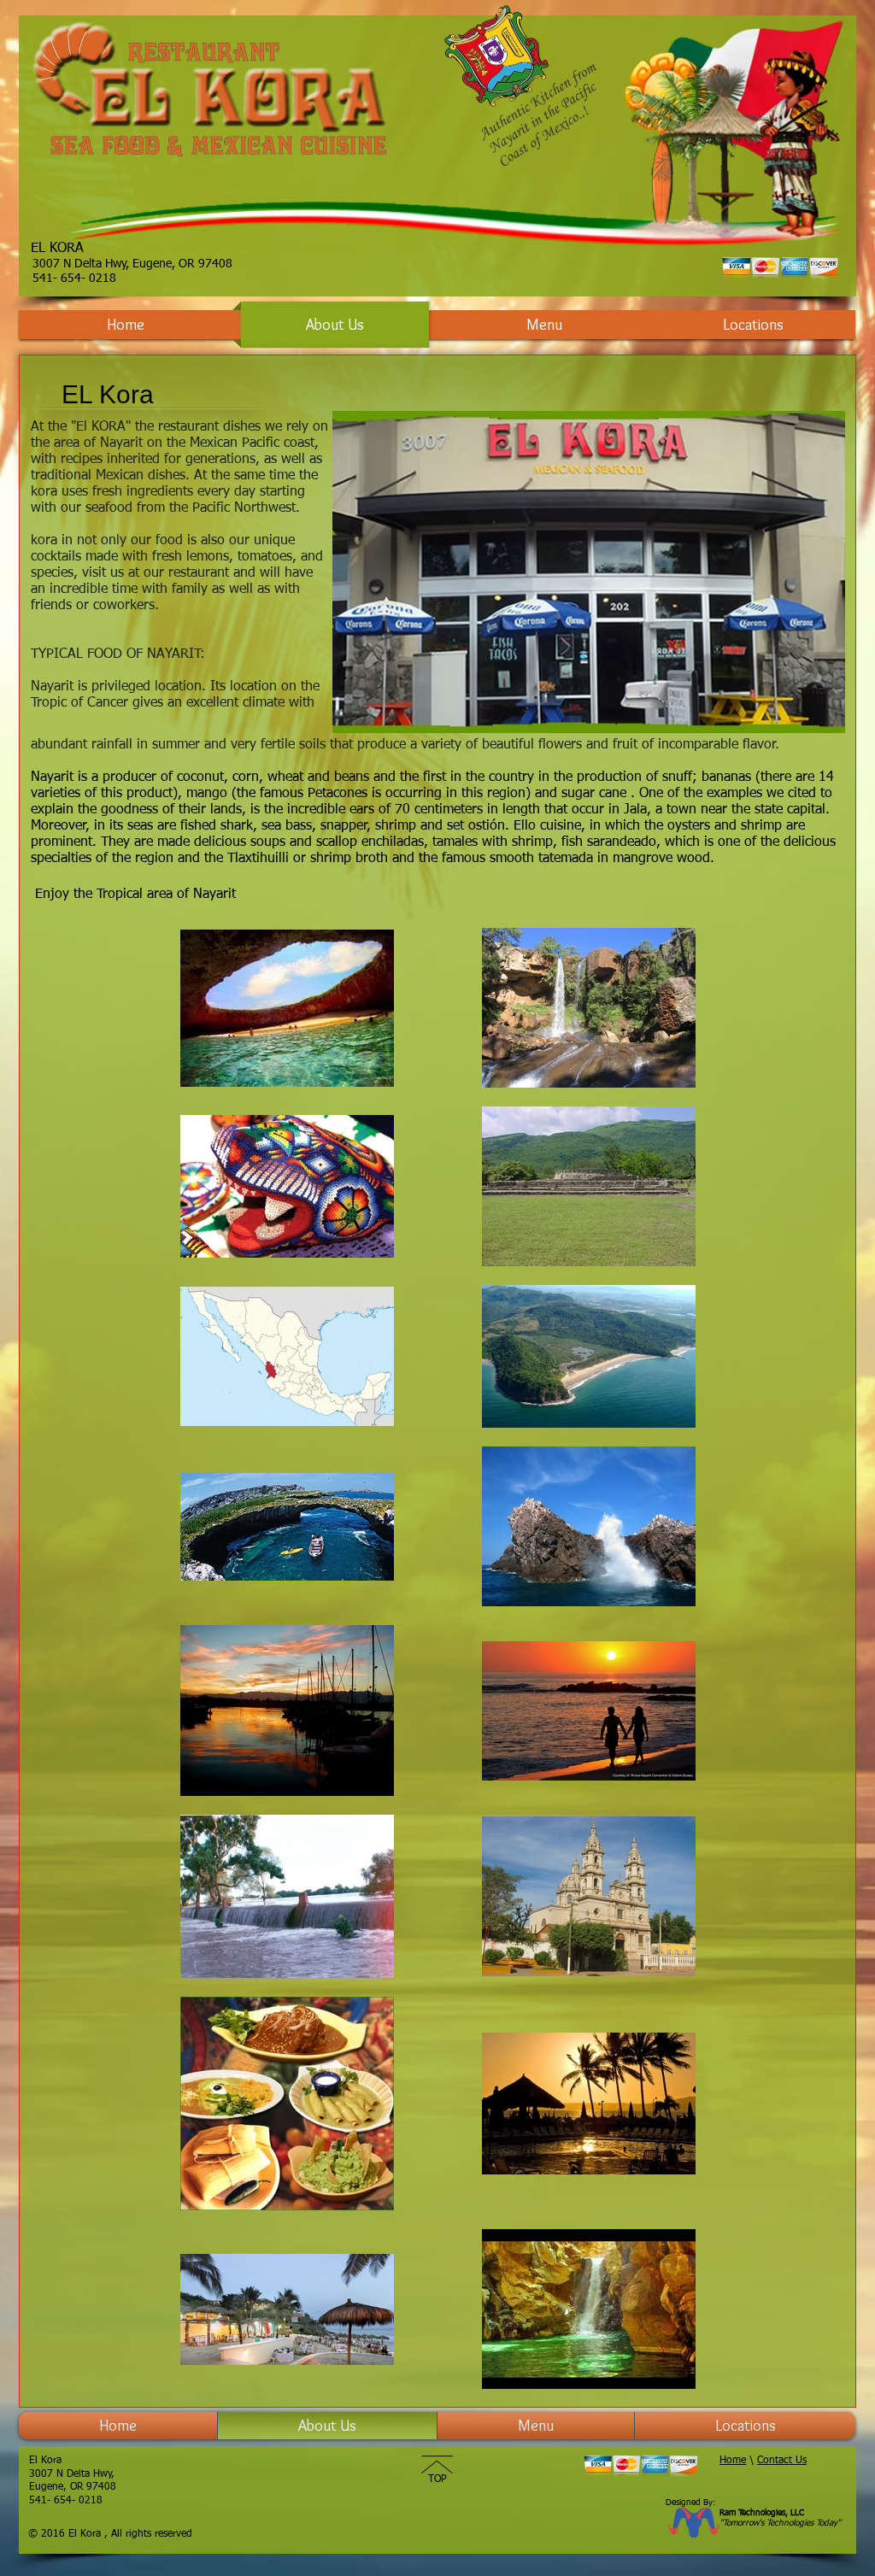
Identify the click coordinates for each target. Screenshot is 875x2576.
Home (733, 2461)
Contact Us (782, 2461)
